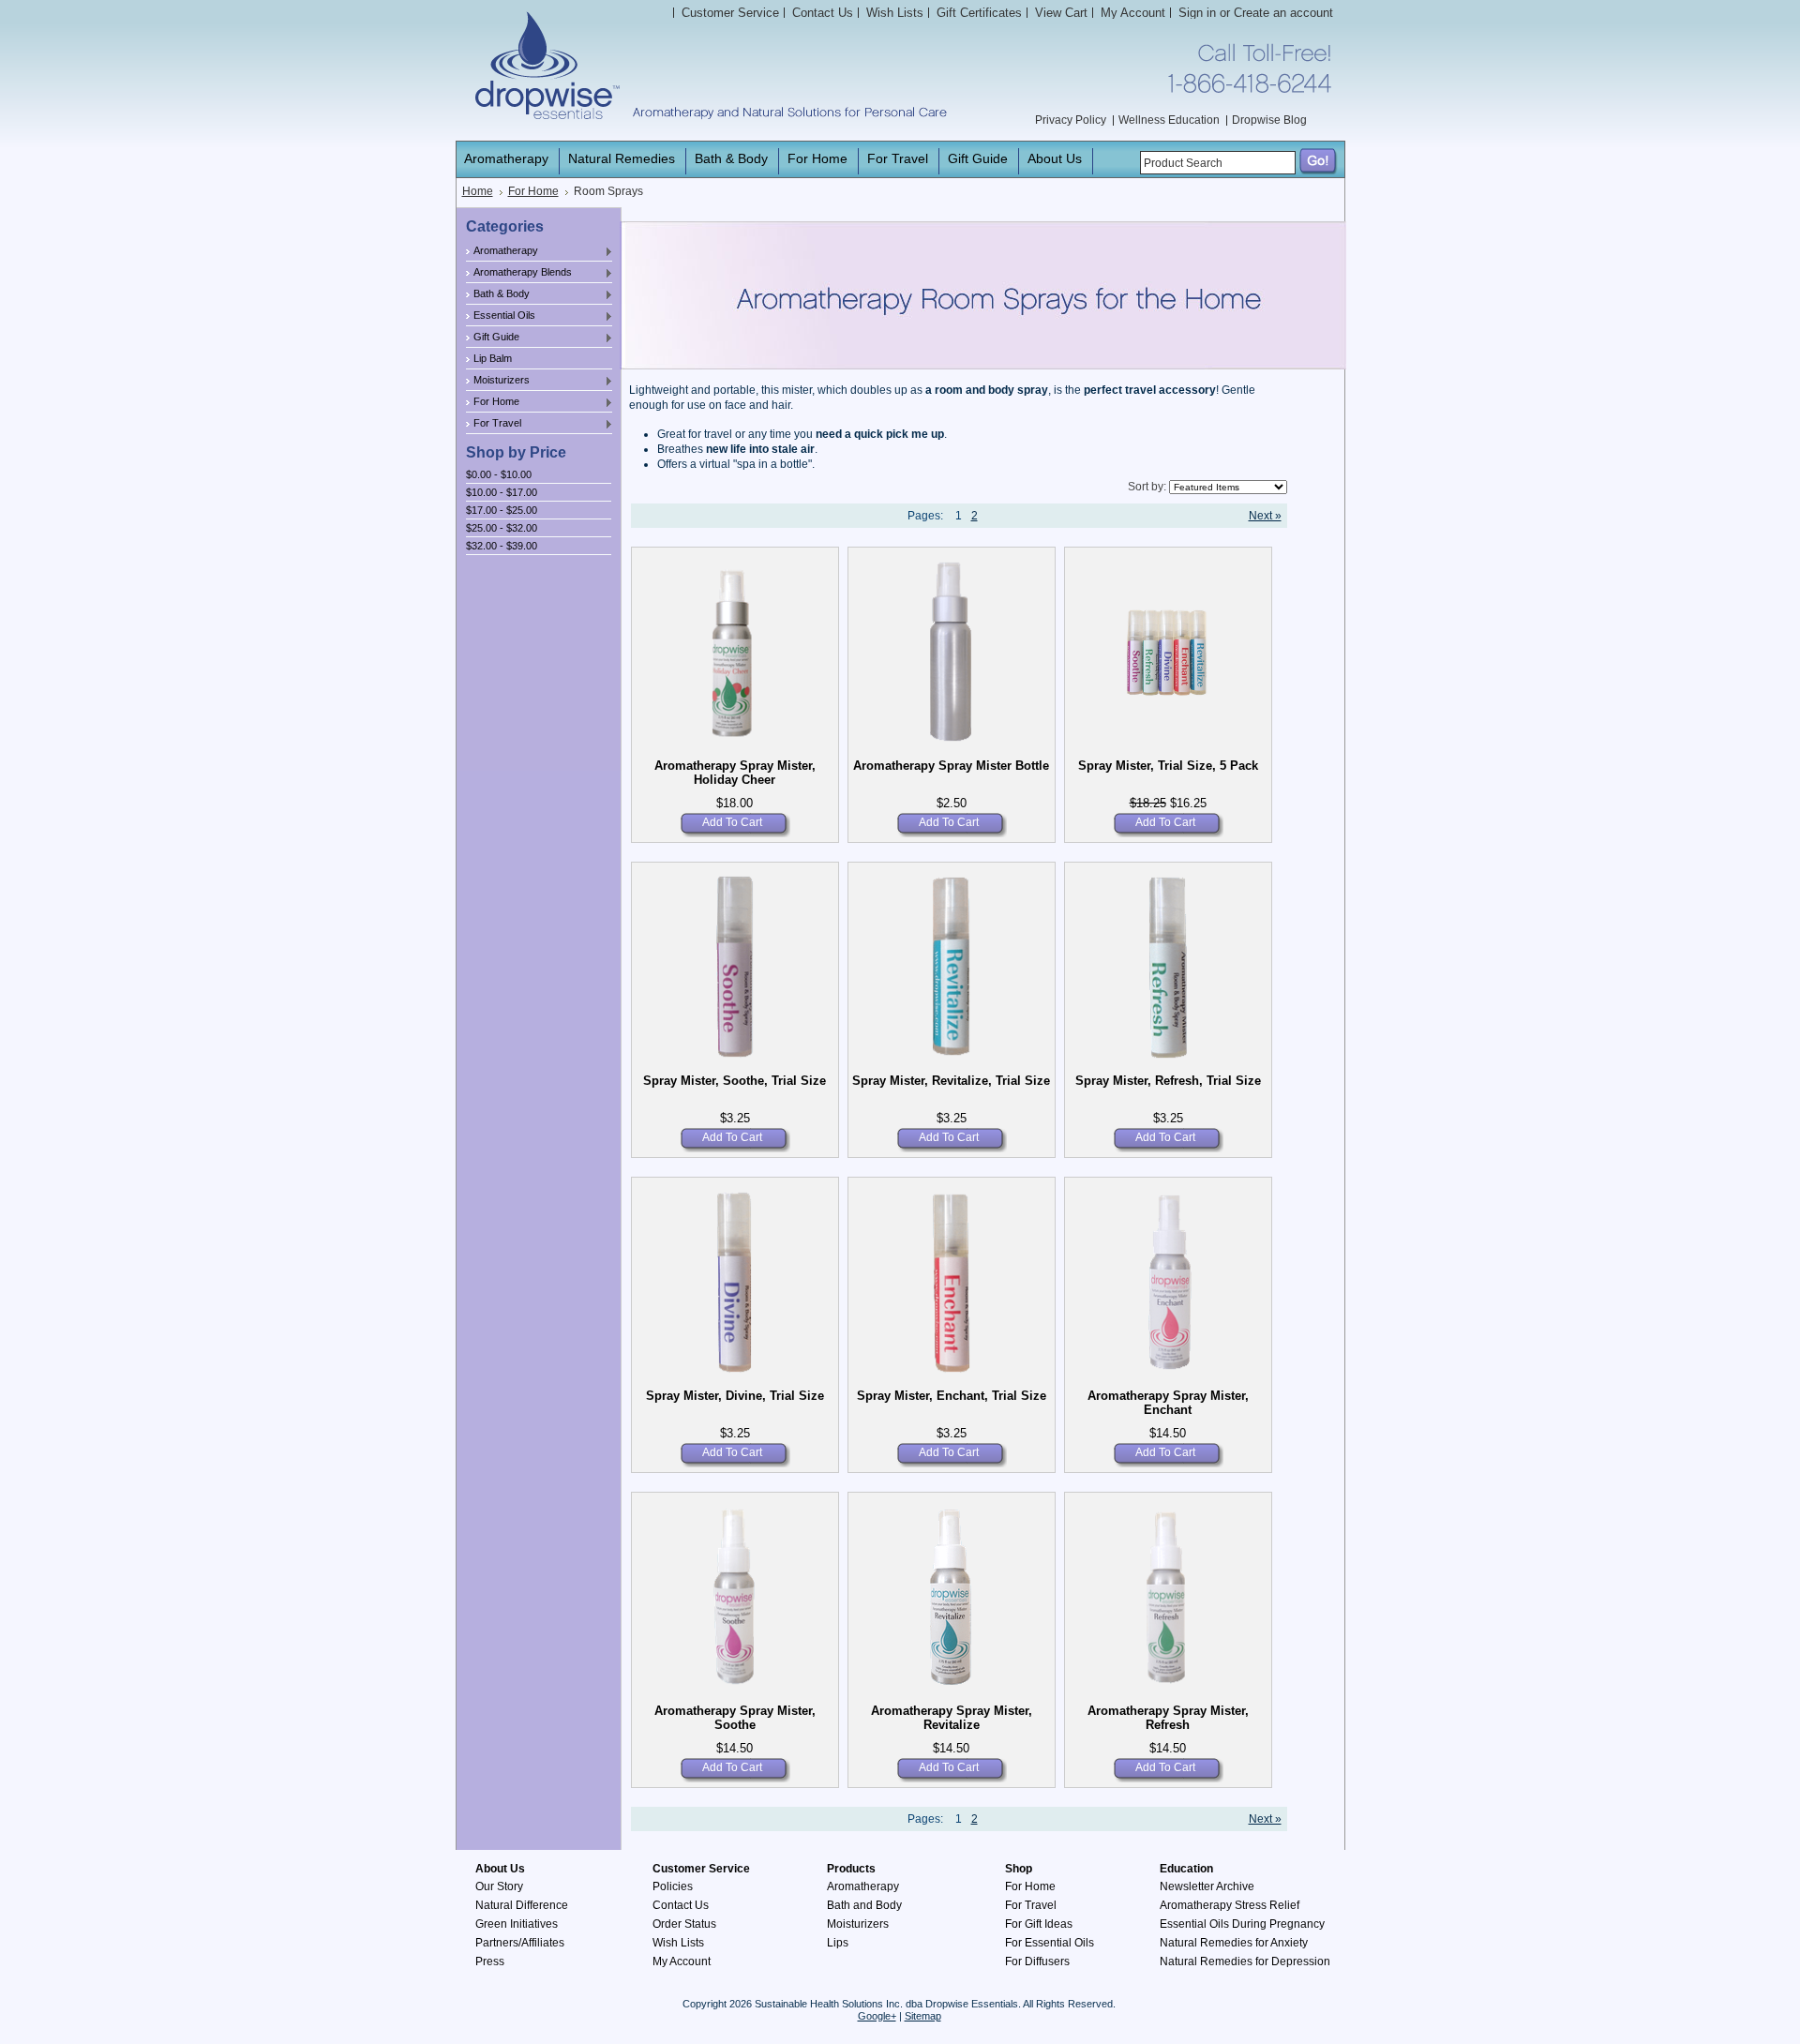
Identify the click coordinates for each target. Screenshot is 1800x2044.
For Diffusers (1037, 1961)
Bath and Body (864, 1905)
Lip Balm (493, 358)
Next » (1265, 516)
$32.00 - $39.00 (502, 546)
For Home (533, 191)
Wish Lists (678, 1943)
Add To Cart (732, 822)
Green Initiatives (517, 1924)
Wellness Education (1169, 120)
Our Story (499, 1886)
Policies (673, 1886)
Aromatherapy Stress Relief (1230, 1905)
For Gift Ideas (1039, 1924)
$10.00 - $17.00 (502, 492)
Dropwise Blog (1269, 120)
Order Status (684, 1924)
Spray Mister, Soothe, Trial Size (735, 1081)
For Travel (494, 424)
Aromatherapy (502, 251)
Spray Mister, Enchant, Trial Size (952, 1396)
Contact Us (681, 1905)
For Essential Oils (1050, 1943)
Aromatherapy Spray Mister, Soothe (735, 1718)
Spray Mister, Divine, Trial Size (735, 1396)
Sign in (1197, 13)
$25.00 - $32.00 (502, 528)
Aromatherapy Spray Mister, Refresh (1168, 1718)
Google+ (877, 2016)
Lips (838, 1943)
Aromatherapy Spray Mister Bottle (951, 766)
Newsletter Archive (1207, 1886)
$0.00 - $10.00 (499, 474)
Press (490, 1961)
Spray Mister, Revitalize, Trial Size (951, 1081)
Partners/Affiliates (520, 1943)
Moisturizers (498, 381)
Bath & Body (498, 294)
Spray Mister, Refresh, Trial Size (1168, 1081)
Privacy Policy (1071, 120)
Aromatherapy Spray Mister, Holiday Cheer (735, 773)
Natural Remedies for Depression (1245, 1961)
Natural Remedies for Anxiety (1234, 1943)
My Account (1133, 13)
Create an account (1283, 13)
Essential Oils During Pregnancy (1242, 1924)
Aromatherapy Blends (519, 273)
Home (478, 191)
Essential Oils (501, 316)
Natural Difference (522, 1905)
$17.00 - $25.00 (502, 510)
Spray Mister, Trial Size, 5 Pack (1168, 766)
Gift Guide (493, 338)
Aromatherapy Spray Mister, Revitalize (952, 1718)
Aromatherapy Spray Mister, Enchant (1168, 1403)
